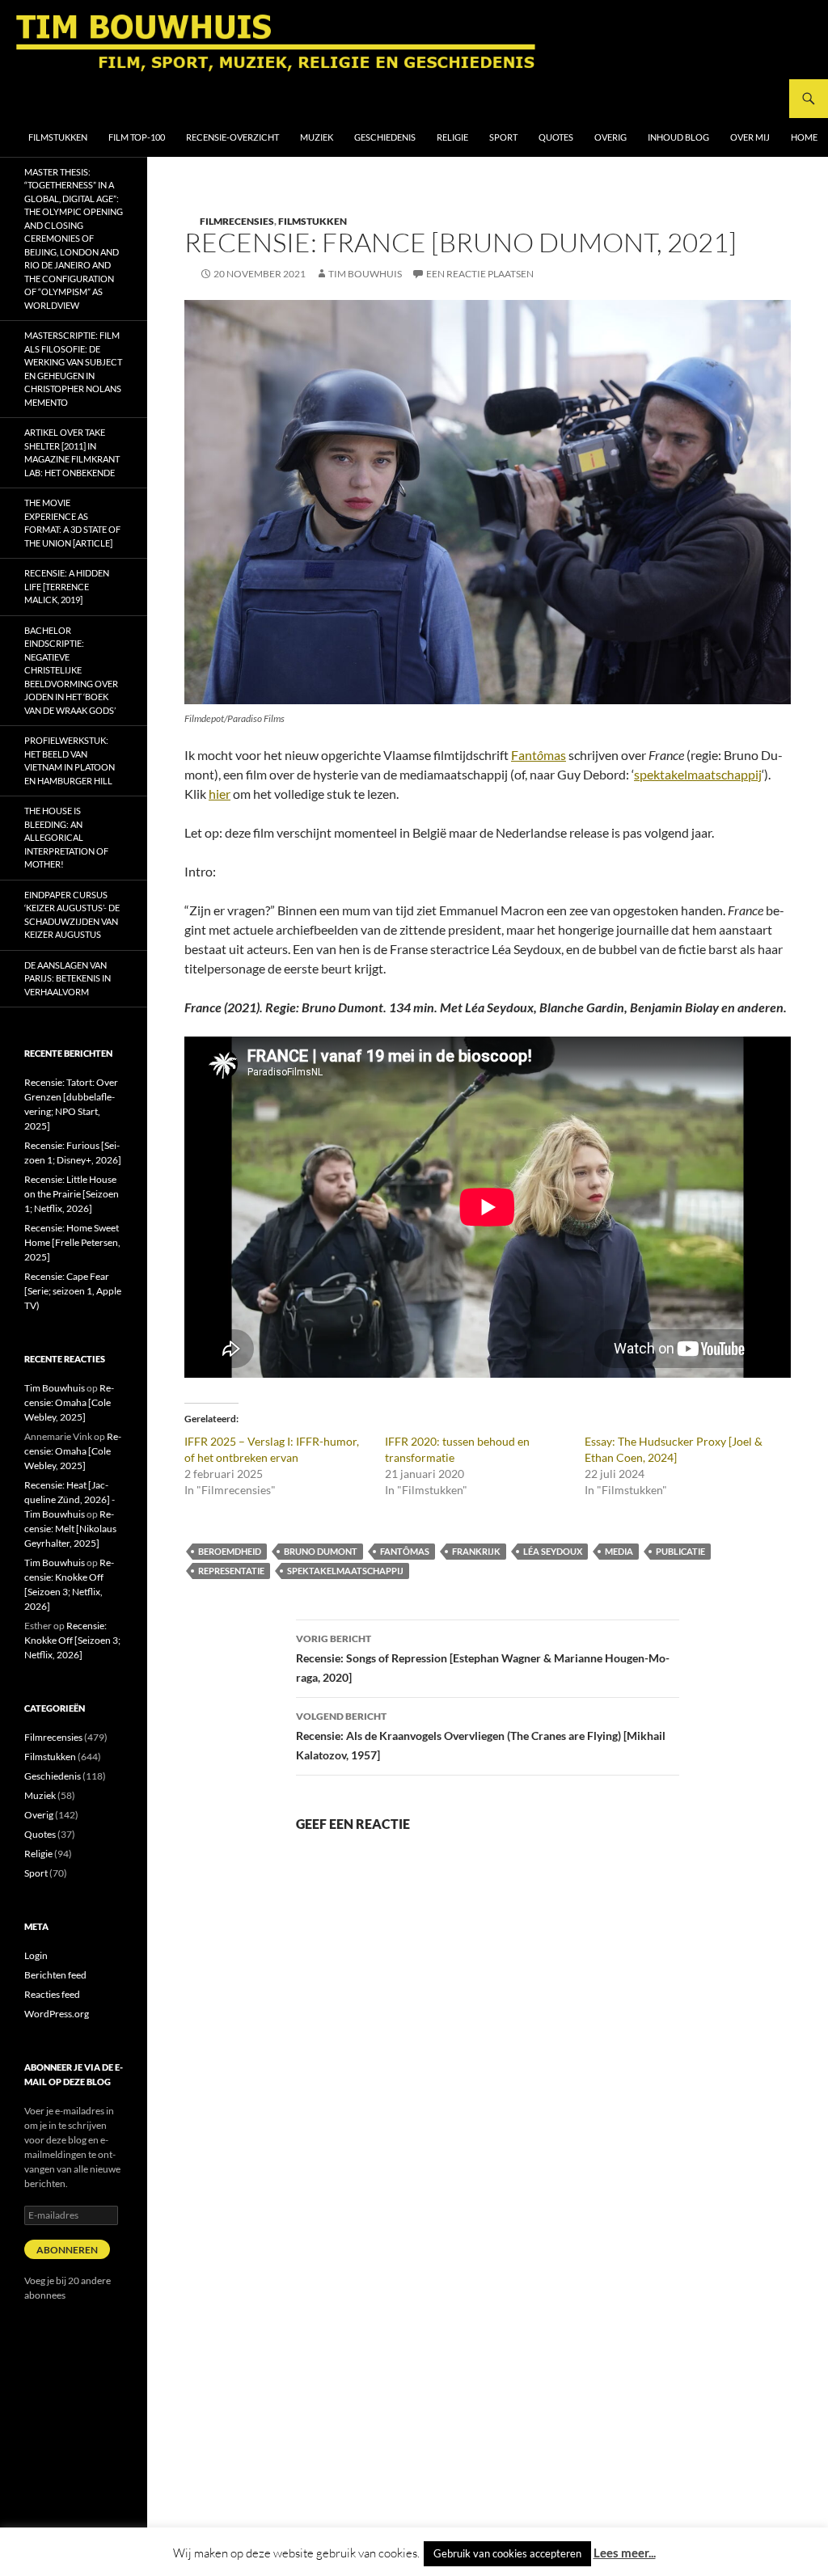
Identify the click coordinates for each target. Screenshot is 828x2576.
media (619, 1551)
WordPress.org (57, 2014)
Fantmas (539, 755)
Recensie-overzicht (232, 137)
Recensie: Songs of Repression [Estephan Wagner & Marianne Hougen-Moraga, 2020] (483, 1658)
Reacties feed (52, 1994)
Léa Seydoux (553, 1551)
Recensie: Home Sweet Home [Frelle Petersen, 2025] (72, 1242)
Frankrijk (476, 1551)
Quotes (556, 137)
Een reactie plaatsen (480, 274)
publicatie (680, 1551)
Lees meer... (625, 2553)
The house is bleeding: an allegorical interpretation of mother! (66, 837)
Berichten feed (55, 1975)
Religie (452, 137)
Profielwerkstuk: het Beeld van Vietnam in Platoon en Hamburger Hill (70, 760)
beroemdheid (230, 1551)
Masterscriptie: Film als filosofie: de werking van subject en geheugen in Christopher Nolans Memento (73, 369)
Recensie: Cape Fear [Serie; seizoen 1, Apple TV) (73, 1291)
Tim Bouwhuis (365, 274)
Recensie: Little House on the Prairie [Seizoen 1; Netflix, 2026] (72, 1194)
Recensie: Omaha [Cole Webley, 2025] (69, 1402)
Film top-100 (137, 137)
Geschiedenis (385, 137)
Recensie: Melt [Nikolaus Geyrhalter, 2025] (70, 1529)
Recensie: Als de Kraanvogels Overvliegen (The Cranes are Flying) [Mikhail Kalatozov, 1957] (481, 1736)
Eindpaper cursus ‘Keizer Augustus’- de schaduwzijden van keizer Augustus (72, 915)
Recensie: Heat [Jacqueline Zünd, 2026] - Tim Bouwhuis (70, 1499)
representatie (231, 1571)
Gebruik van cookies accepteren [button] (507, 2553)
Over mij (750, 137)
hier (220, 794)
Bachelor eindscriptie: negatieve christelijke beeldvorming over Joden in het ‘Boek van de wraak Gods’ (71, 670)
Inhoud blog (678, 137)
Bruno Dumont (321, 1551)
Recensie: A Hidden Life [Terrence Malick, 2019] (67, 586)
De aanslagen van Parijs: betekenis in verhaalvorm (68, 978)
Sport (503, 137)
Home (804, 137)
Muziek (317, 137)
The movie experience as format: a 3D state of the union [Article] (72, 523)
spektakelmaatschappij (698, 774)
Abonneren (67, 2250)
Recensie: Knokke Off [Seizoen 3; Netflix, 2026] (72, 1640)
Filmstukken (58, 137)
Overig (610, 137)
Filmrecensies (237, 221)
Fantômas (405, 1551)
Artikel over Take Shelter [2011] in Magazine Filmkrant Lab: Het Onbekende (72, 452)
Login (36, 1955)
